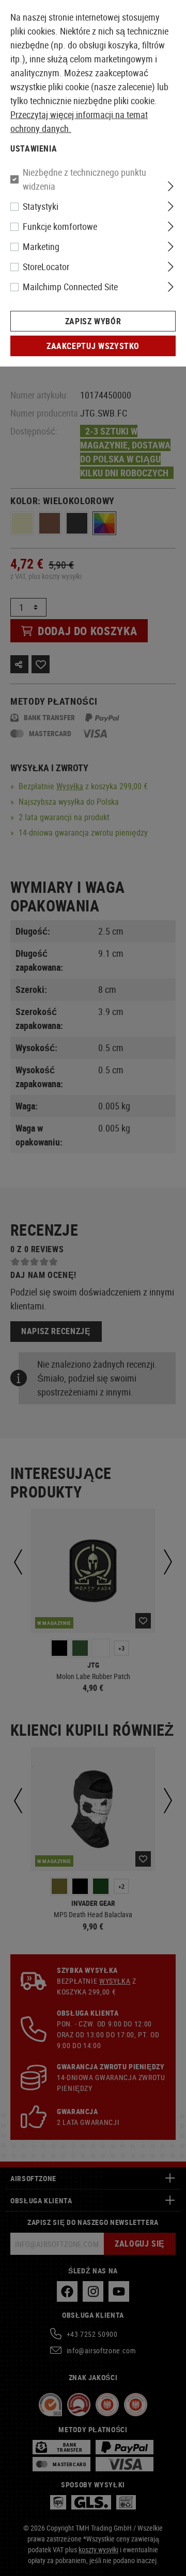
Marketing (41, 246)
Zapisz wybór (93, 321)
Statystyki (41, 206)
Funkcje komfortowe (60, 226)
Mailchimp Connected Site (70, 287)
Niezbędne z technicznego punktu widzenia (84, 179)
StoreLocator (46, 267)
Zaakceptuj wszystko (93, 346)
